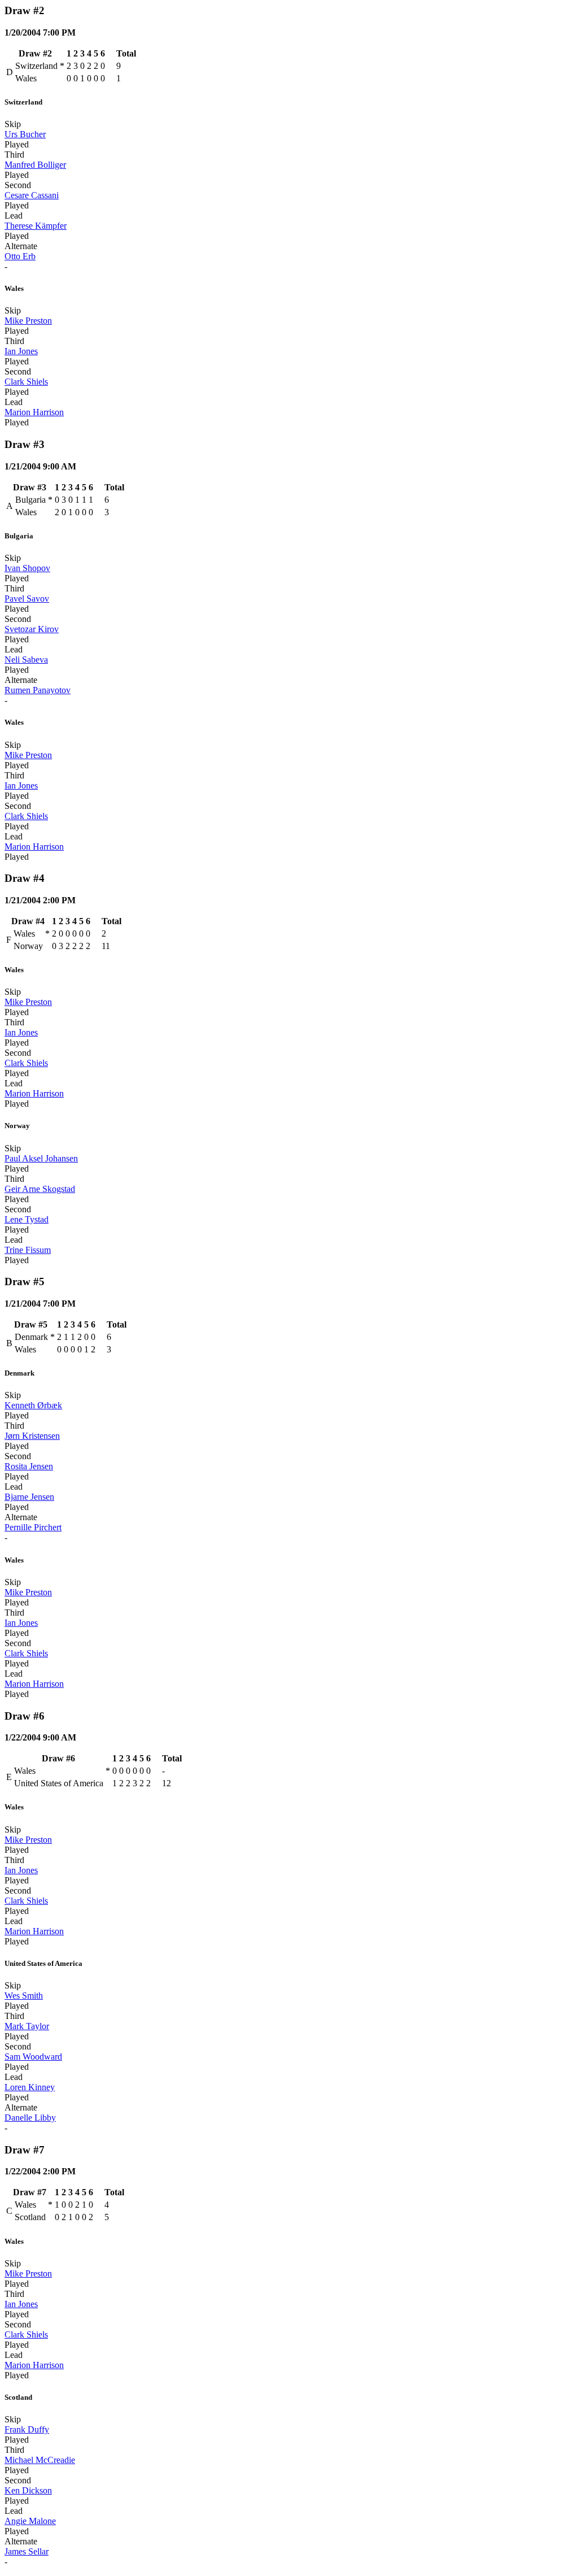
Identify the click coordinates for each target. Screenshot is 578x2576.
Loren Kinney (30, 2087)
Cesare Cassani (32, 195)
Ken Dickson (28, 2490)
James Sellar (27, 2551)
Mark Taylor (27, 2026)
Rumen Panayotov (38, 690)
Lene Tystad (27, 1219)
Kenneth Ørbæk (33, 1405)
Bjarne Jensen (29, 1497)
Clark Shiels (26, 382)
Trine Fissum (28, 1250)
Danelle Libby (30, 2118)
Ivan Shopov (27, 568)
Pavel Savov (27, 599)
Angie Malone (30, 2521)
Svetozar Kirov (32, 629)
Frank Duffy (27, 2429)
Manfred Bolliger (35, 165)
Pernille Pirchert (33, 1527)
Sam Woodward (33, 2057)
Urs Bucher (25, 134)
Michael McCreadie (40, 2460)
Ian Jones (21, 351)
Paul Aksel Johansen (41, 1158)
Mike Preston (28, 321)
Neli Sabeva (26, 660)
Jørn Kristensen (32, 1436)
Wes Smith (24, 1996)
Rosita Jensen (29, 1466)
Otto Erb (20, 256)
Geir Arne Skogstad (40, 1189)
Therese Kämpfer (36, 226)
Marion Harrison (34, 412)
